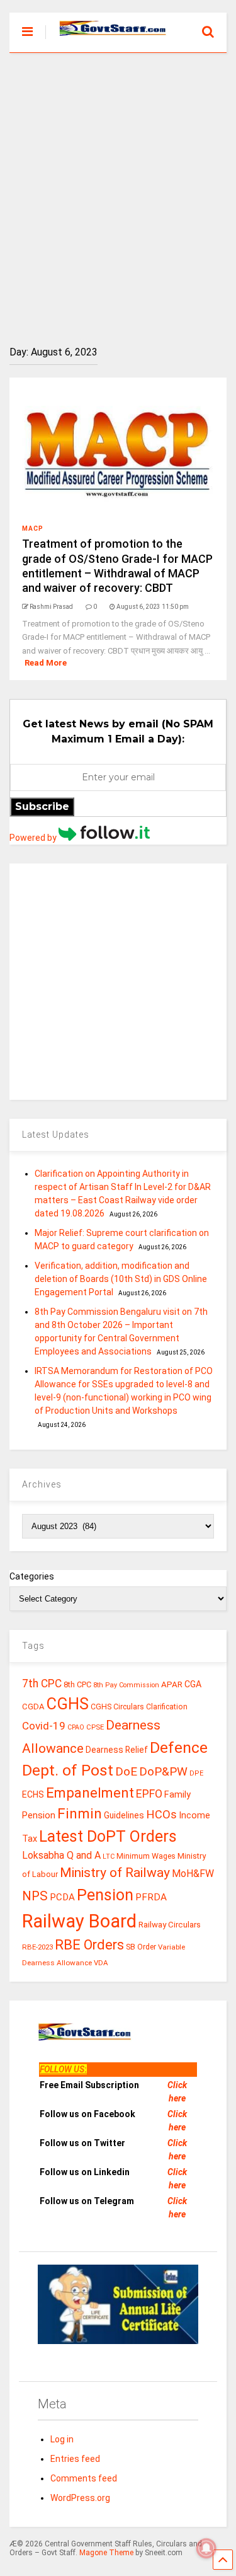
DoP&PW (163, 1771)
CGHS (68, 1704)
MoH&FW (193, 1874)
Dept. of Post (68, 1770)
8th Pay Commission (126, 1685)
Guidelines (124, 1815)
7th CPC (42, 1684)
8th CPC (77, 1684)
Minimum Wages (146, 1856)
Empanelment (90, 1793)
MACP (33, 528)
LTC (109, 1857)
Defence (179, 1747)
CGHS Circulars (117, 1707)
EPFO (149, 1793)
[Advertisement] (118, 190)
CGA (193, 1684)
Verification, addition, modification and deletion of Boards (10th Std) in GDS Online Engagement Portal (121, 1279)
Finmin (80, 1814)
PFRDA (151, 1897)
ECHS (33, 1794)
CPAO (76, 1727)
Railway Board (79, 1921)
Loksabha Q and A (61, 1855)
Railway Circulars (170, 1925)
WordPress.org (80, 2498)
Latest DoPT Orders (108, 1836)
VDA (101, 1963)
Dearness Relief (117, 1750)
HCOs (161, 1814)
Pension (105, 1895)
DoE (126, 1771)
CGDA (33, 1707)
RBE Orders (89, 1945)
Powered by (34, 838)
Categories (32, 1576)
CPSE (95, 1727)
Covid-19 (44, 1726)
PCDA (62, 1897)
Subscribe (42, 806)
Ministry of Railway (115, 1873)
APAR (172, 1684)
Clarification (167, 1707)
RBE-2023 (37, 1947)
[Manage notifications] (206, 2548)
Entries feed (75, 2459)
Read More (46, 663)
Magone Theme (106, 2553)
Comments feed (84, 2478)
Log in (62, 2439)
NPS (35, 1896)
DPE (196, 1773)
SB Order (141, 1947)
